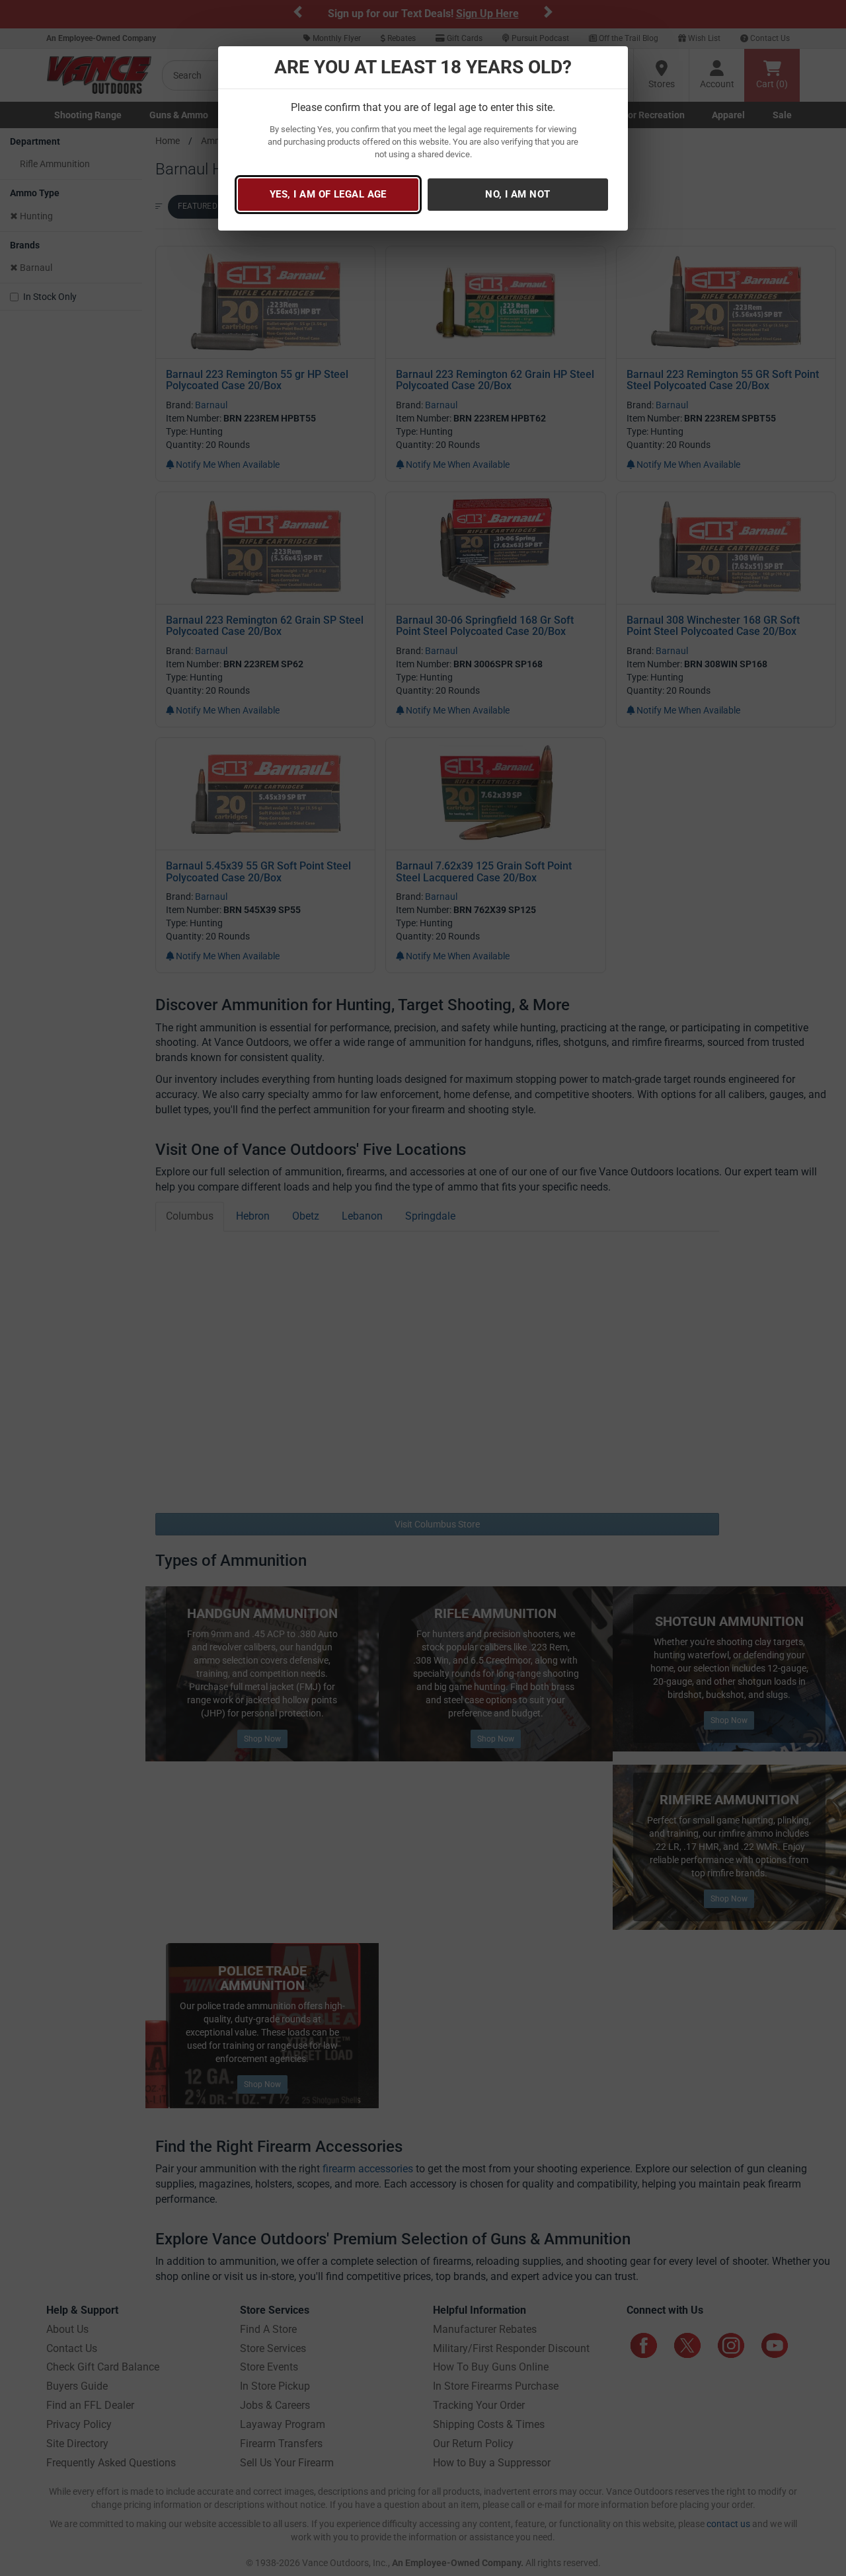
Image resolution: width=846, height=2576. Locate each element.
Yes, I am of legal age (328, 194)
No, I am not (518, 194)
